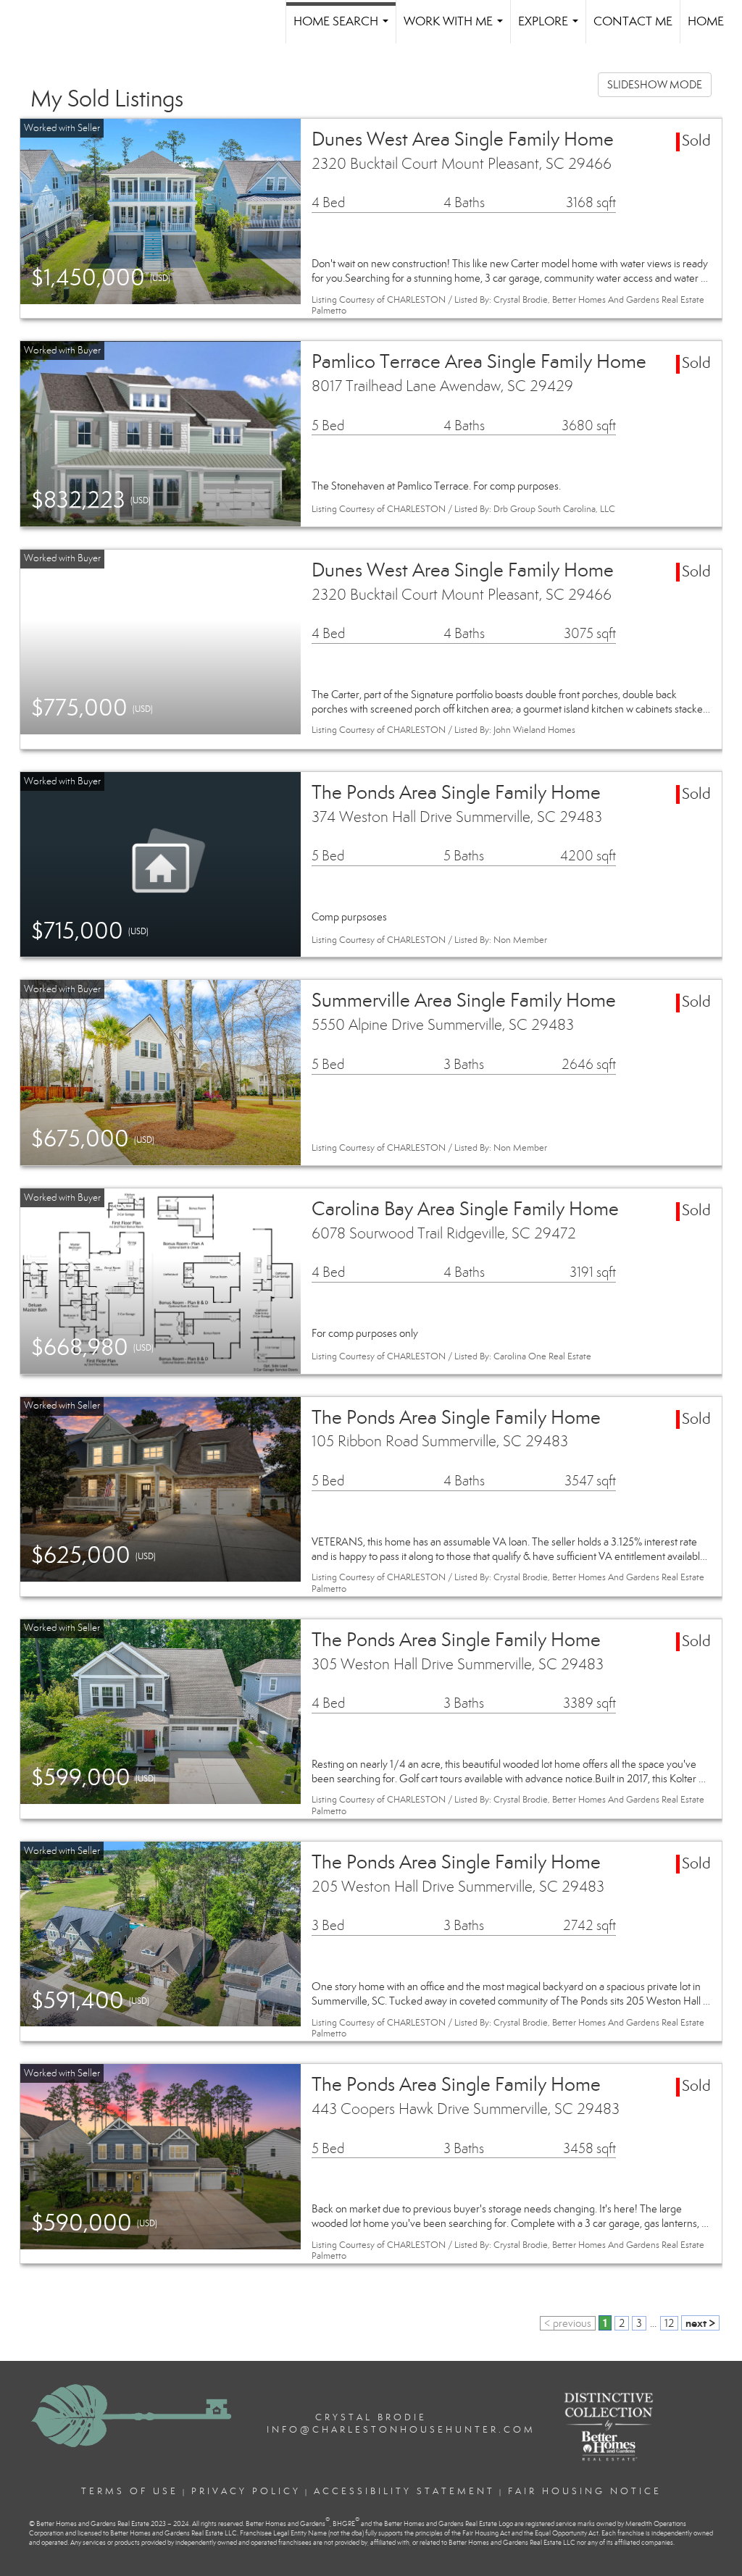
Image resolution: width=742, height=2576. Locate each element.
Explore (551, 29)
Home (706, 21)
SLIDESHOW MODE (655, 85)
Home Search (344, 29)
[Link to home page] (65, 22)
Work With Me (456, 29)
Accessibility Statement (404, 2491)
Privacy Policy (246, 2491)
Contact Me (633, 21)
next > (700, 2323)
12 (669, 2323)
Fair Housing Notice (585, 2491)
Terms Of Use (130, 2491)
